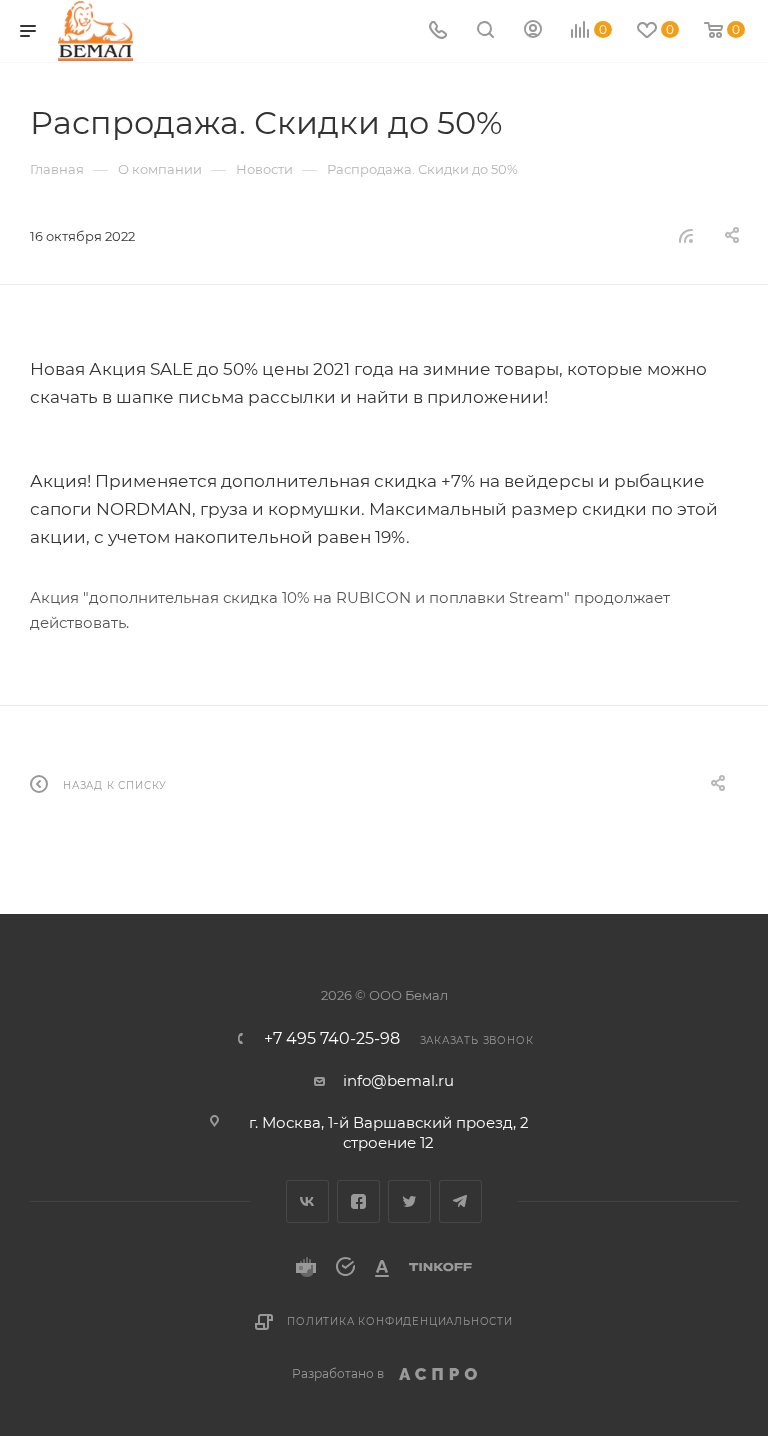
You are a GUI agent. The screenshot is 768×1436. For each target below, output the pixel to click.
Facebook (358, 1201)
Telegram (460, 1201)
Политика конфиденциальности (400, 1321)
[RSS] (686, 235)
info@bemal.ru (398, 1080)
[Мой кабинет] (533, 31)
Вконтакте (307, 1201)
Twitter (409, 1201)
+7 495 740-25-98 (332, 1039)
